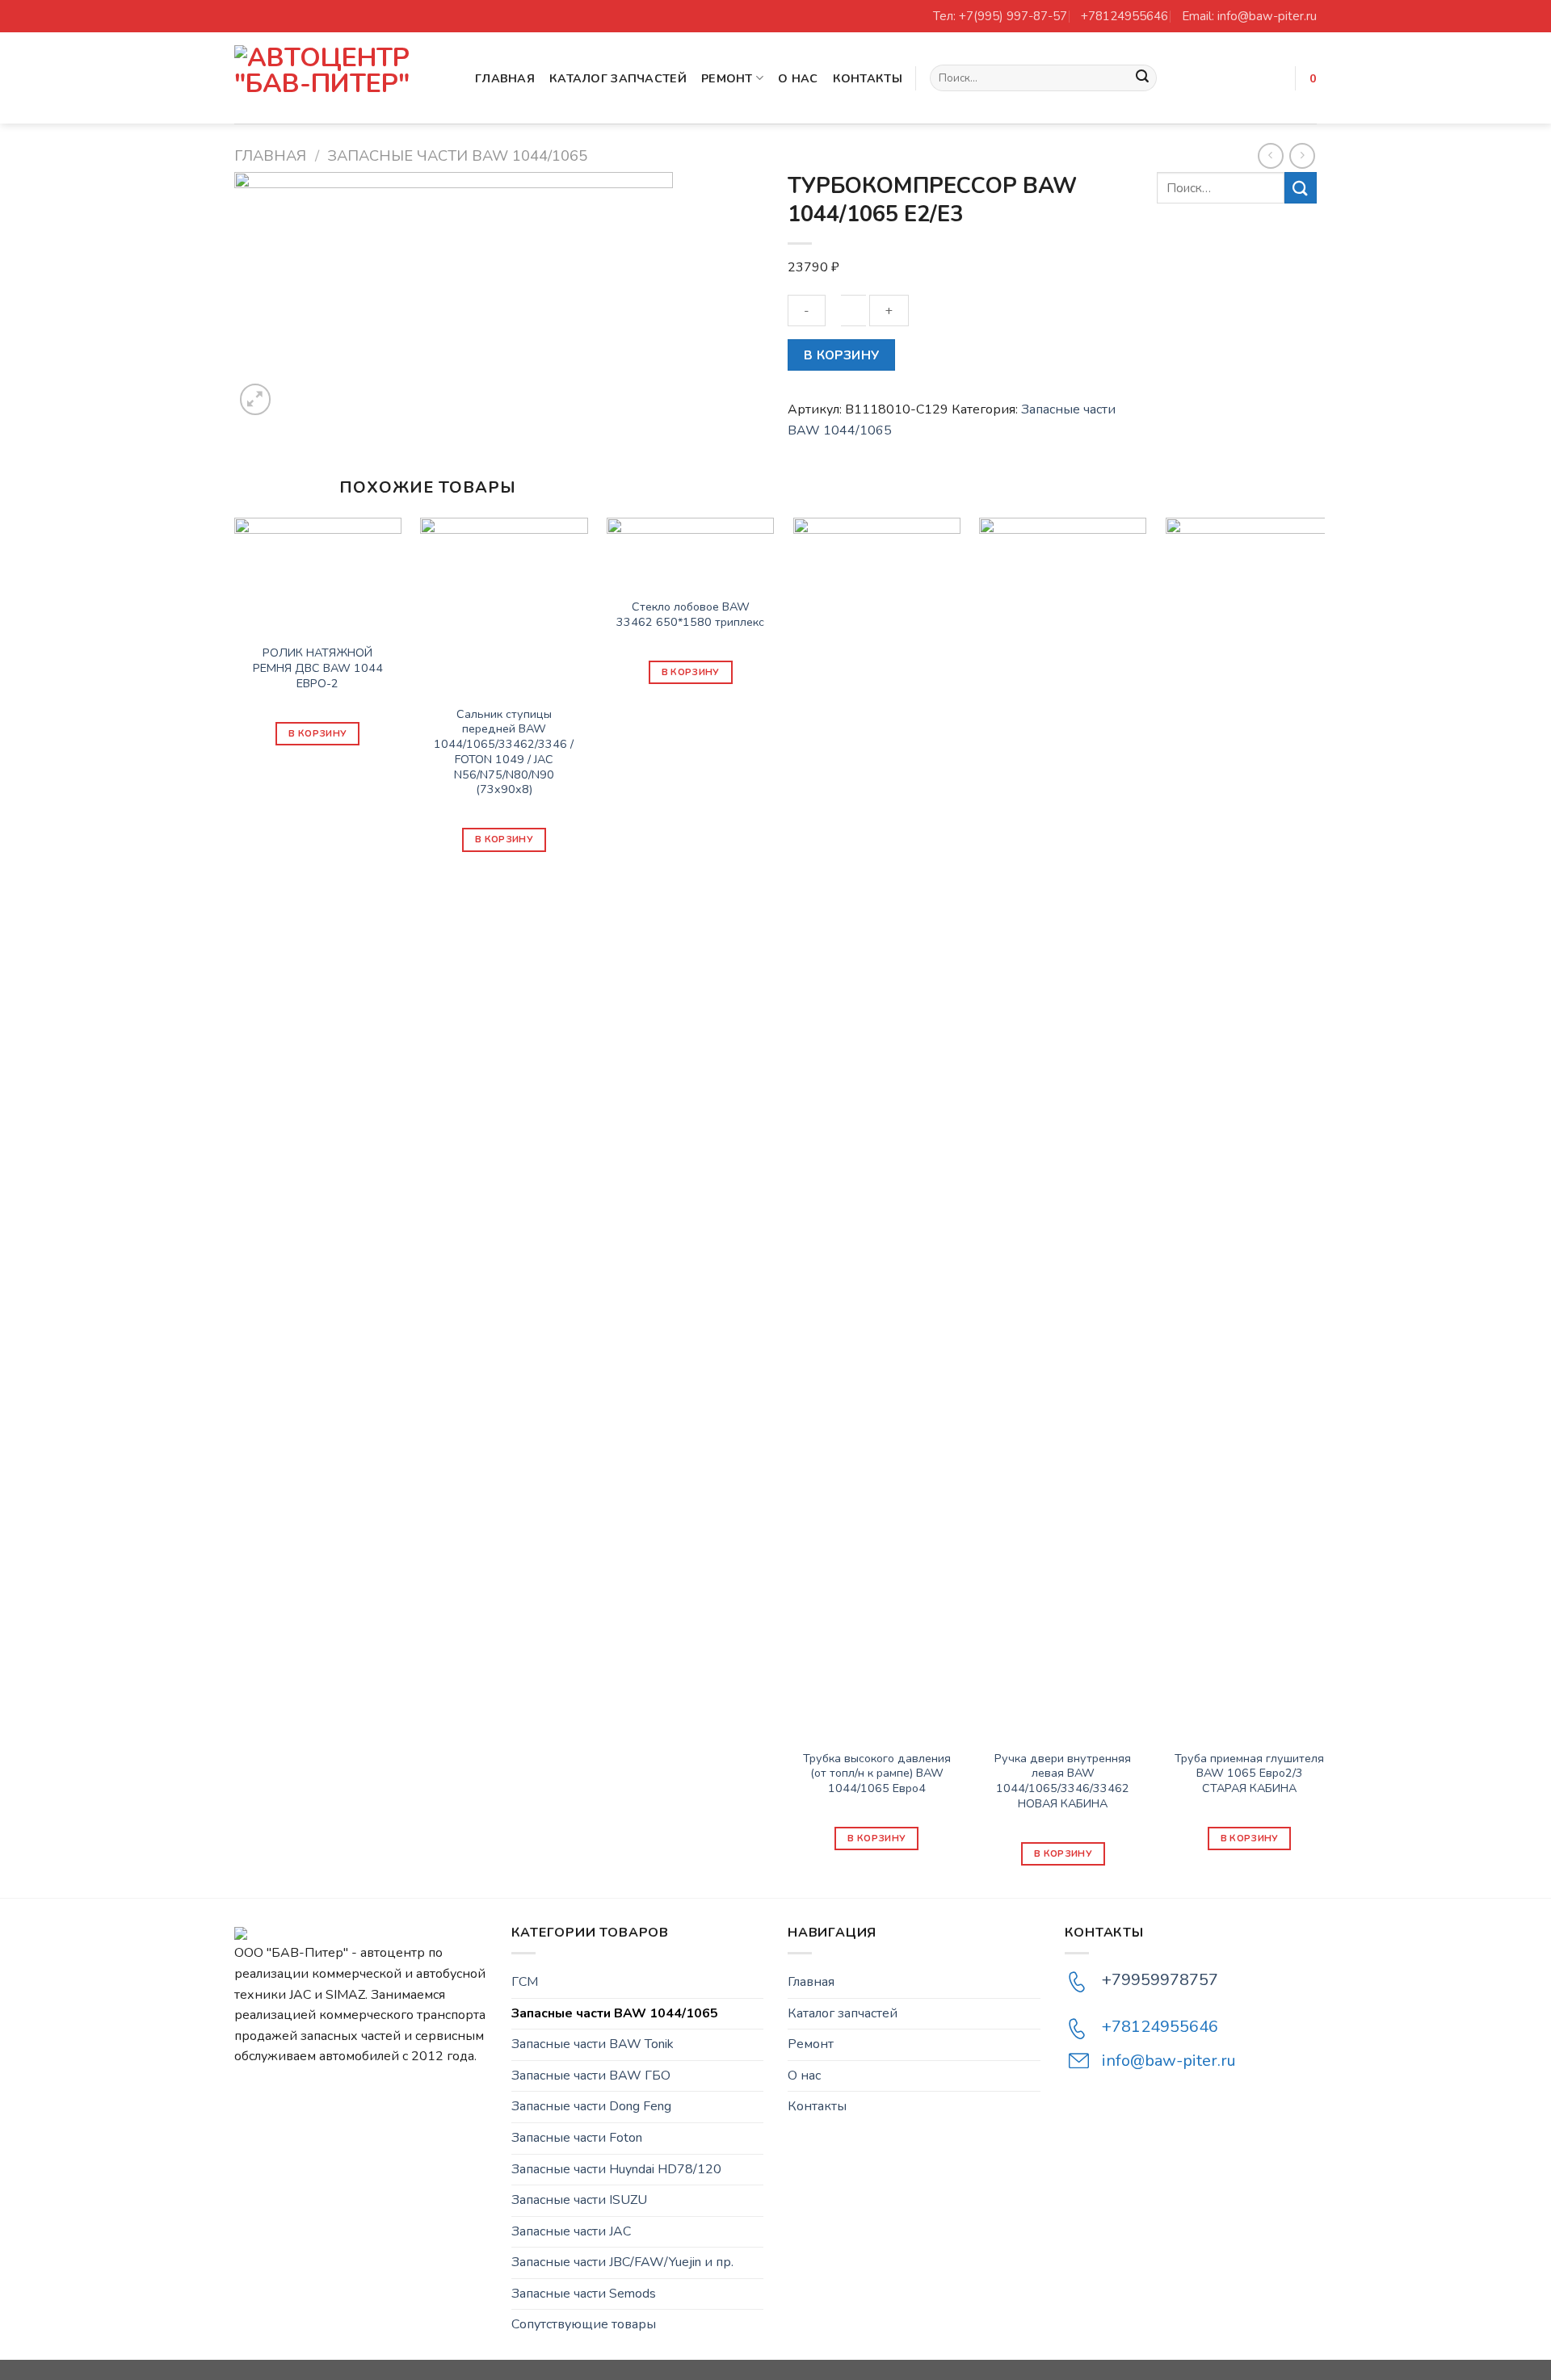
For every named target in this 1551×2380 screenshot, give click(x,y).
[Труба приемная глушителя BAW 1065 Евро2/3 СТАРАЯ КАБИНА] (1249, 1123)
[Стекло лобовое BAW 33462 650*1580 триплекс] (690, 548)
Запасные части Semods (584, 2294)
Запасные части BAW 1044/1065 (457, 155)
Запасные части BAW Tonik (593, 2044)
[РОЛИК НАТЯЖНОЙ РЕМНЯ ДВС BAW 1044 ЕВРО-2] (318, 571)
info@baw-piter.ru (1169, 2061)
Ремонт (727, 78)
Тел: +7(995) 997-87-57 (1000, 16)
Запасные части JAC (571, 2231)
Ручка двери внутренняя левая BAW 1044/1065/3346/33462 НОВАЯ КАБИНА (1063, 1781)
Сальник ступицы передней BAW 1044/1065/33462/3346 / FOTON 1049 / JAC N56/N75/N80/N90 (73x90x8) (504, 752)
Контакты (868, 78)
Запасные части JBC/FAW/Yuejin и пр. (622, 2262)
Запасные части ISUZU (579, 2200)
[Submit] (1142, 78)
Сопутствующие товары (584, 2324)
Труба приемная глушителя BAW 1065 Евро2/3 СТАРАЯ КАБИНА (1249, 1773)
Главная (505, 78)
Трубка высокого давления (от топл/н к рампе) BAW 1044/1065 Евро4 (877, 1773)
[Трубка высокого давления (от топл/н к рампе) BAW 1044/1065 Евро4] (877, 1123)
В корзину (842, 355)
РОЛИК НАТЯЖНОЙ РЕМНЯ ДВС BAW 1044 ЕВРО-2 (318, 668)
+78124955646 (1124, 16)
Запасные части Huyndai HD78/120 (616, 2169)
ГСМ (525, 1982)
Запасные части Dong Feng (591, 2106)
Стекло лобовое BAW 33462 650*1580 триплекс (690, 614)
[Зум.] (256, 399)
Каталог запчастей (618, 78)
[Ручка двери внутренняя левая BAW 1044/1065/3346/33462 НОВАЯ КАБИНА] (1063, 1123)
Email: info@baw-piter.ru (1249, 16)
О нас (798, 78)
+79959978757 (1160, 1980)
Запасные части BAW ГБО (591, 2076)
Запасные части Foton (577, 2138)
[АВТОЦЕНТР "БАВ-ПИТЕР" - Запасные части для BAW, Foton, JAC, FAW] (343, 78)
